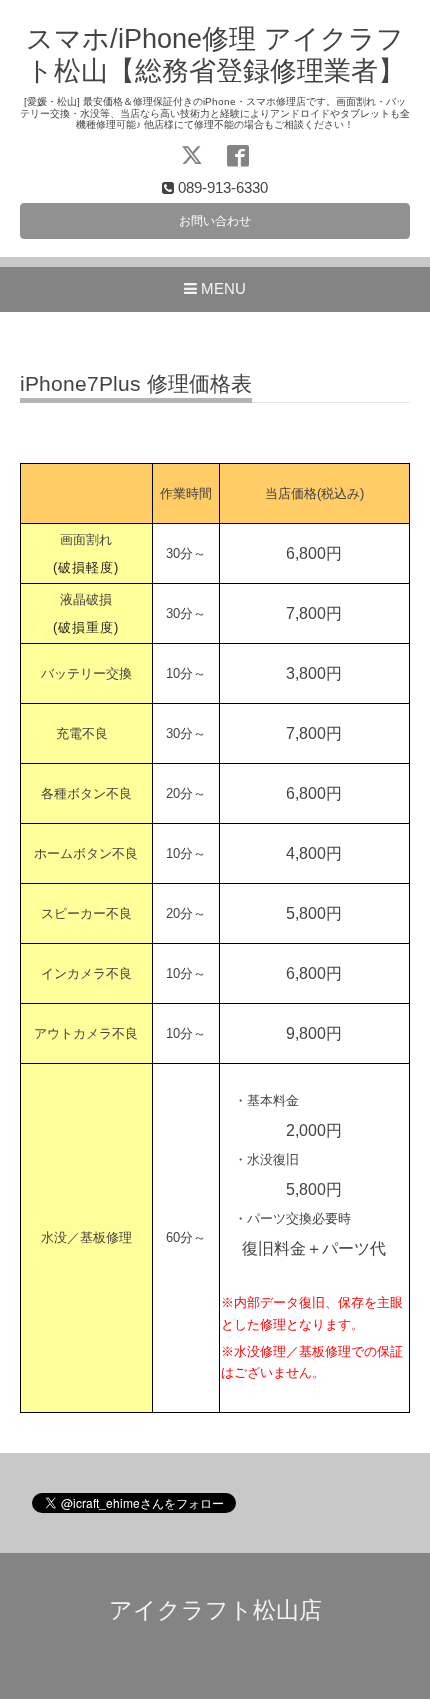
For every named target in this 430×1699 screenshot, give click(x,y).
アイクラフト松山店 (215, 1610)
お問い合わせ (215, 221)
